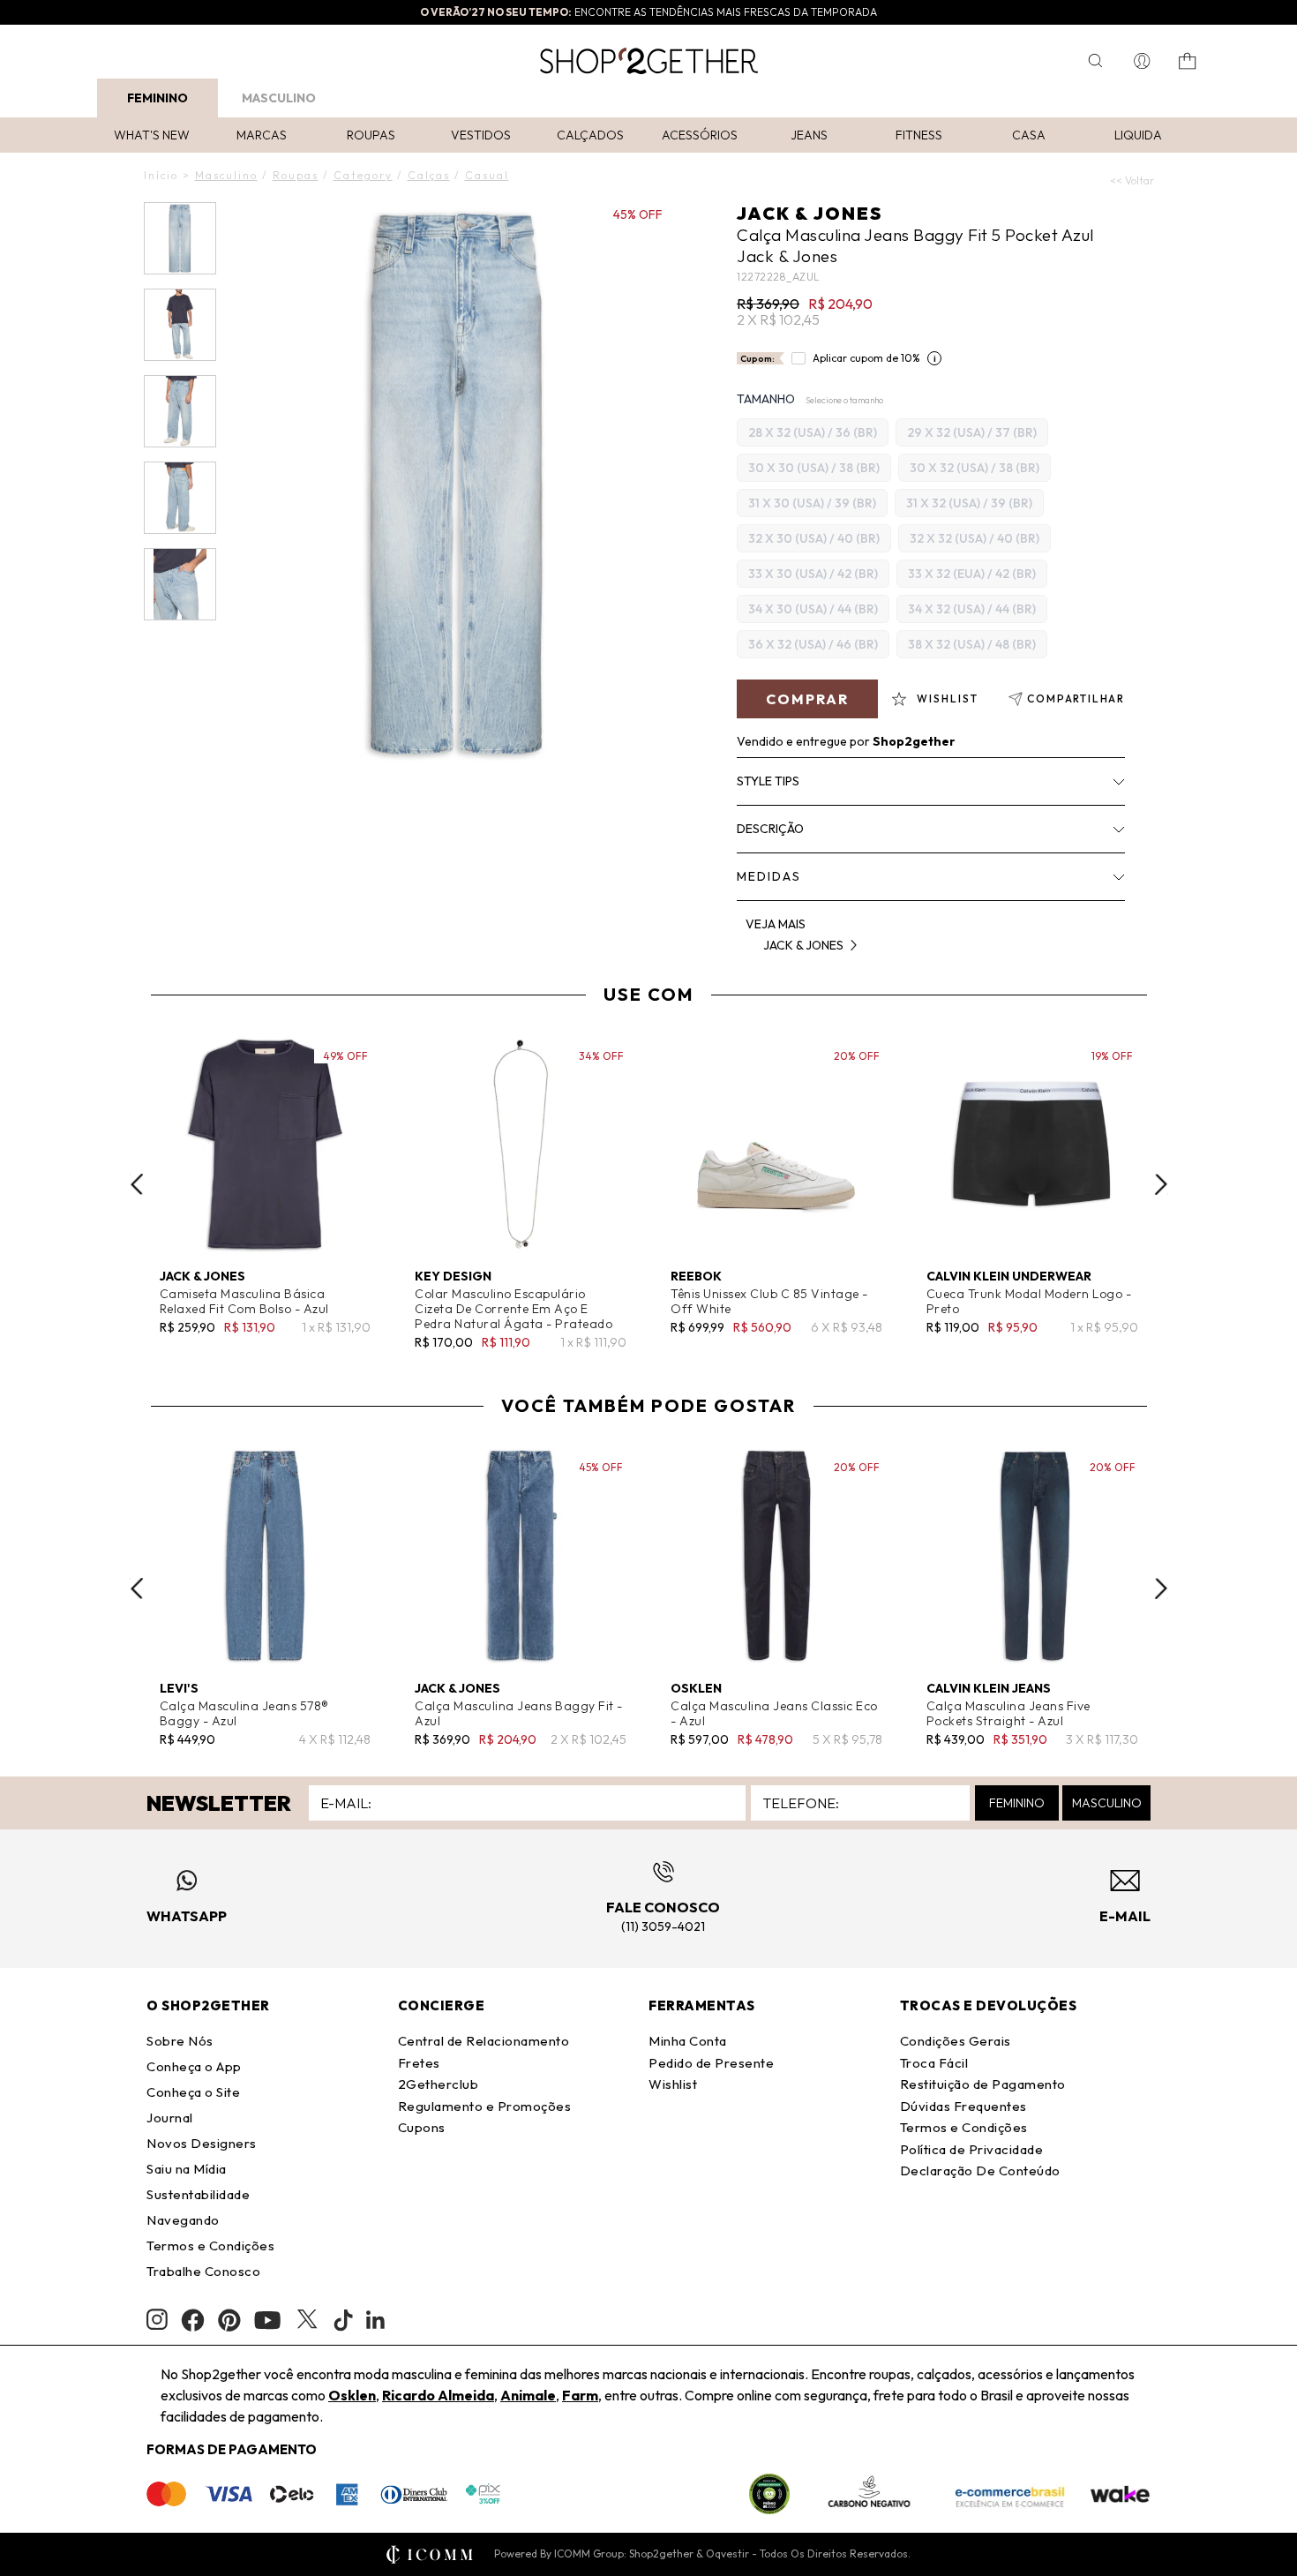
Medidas (769, 876)
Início (161, 175)
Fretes (419, 2063)
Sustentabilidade (198, 2194)
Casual (487, 175)
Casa (1029, 135)
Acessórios (700, 135)
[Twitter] (307, 2320)
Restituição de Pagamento (983, 2084)
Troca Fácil (934, 2063)
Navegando (183, 2220)
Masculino (279, 98)
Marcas (262, 135)
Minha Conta (688, 2041)
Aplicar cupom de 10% (866, 358)
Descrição (770, 829)
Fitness (919, 135)
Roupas (371, 135)
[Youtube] (267, 2320)
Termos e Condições (210, 2246)
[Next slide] (1161, 1184)
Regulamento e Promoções (485, 2106)
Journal (170, 2118)
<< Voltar (1132, 180)
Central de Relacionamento (484, 2041)
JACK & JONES (810, 213)
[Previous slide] (137, 1184)
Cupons (422, 2127)
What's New (152, 135)
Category (363, 175)
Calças (429, 175)
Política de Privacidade (972, 2149)
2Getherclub (439, 2084)
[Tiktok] (343, 2320)
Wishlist (673, 2084)
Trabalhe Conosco (203, 2271)
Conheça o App (194, 2066)
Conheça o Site (193, 2092)
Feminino (157, 98)
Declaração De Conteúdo (980, 2170)
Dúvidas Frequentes (963, 2106)
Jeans (809, 135)
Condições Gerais (956, 2041)
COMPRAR (807, 699)
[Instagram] (157, 2320)
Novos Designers (202, 2143)
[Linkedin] (376, 2320)
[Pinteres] (229, 2320)
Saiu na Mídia (187, 2169)
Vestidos (481, 135)
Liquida (1138, 135)
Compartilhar (1076, 698)
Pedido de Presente (711, 2063)
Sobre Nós (180, 2041)
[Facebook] (193, 2320)
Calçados (590, 135)
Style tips (768, 781)
